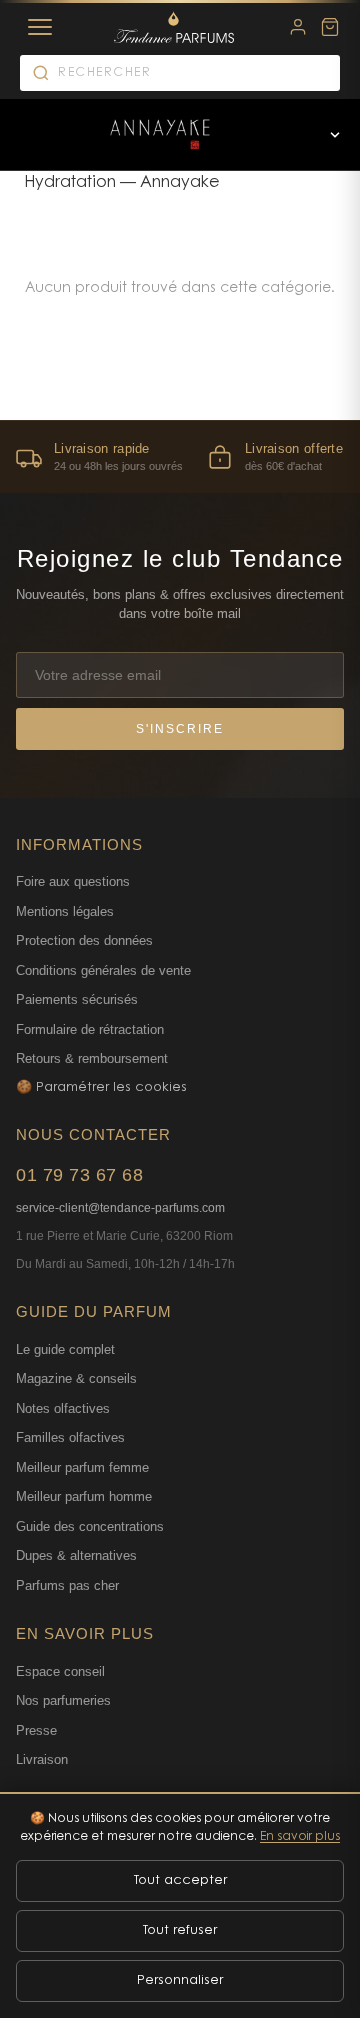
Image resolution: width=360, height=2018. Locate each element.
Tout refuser (180, 1930)
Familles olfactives (70, 1437)
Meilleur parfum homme (84, 1496)
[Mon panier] (330, 27)
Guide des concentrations (90, 1526)
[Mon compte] (298, 27)
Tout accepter (180, 1880)
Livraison (42, 1759)
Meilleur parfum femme (82, 1467)
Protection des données (84, 940)
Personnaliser (180, 1980)
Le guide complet (65, 1349)
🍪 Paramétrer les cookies (101, 1087)
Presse (36, 1730)
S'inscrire (180, 729)
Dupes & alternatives (76, 1555)
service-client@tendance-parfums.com (120, 1208)
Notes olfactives (63, 1408)
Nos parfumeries (63, 1700)
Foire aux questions (73, 881)
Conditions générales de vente (103, 970)
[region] (180, 456)
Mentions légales (65, 911)
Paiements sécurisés (77, 999)
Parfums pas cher (67, 1585)
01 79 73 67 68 (79, 1175)
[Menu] (40, 27)
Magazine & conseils (76, 1378)
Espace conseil (60, 1671)
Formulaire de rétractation (90, 1029)
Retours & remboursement (92, 1058)
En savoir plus (300, 1837)
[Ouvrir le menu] (335, 135)
